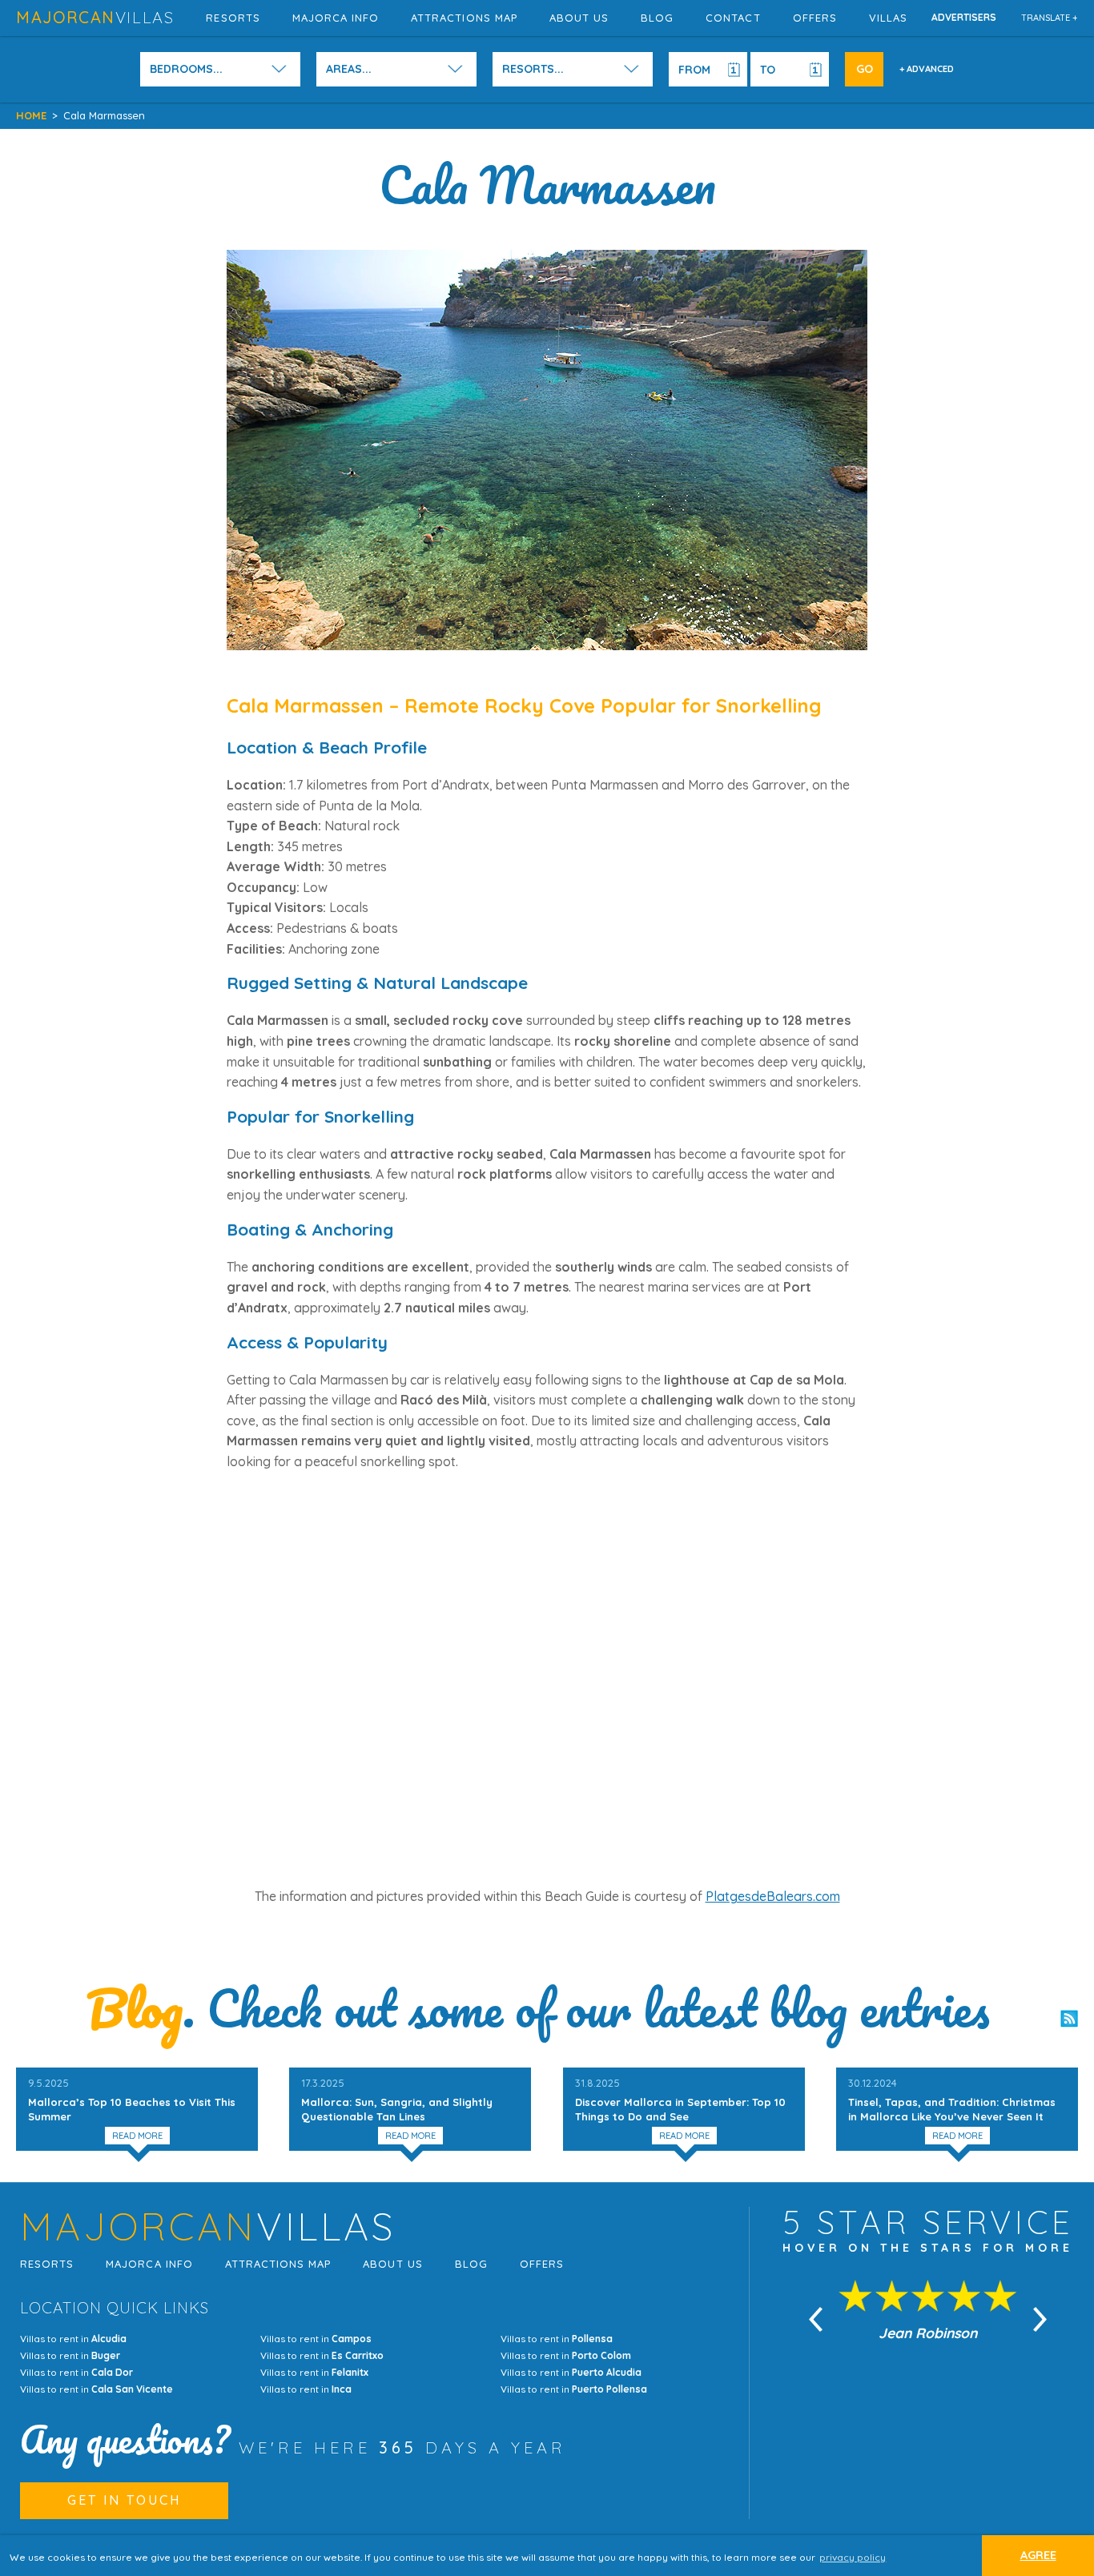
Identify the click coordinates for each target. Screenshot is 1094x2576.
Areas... (349, 69)
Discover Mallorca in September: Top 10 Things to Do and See (680, 2100)
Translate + (1050, 18)
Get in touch (124, 2500)
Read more (137, 2136)
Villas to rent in (73, 2339)
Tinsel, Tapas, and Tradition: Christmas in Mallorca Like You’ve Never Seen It (952, 2100)
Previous (816, 2319)
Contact (733, 18)
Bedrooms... (186, 69)
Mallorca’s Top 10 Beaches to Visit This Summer (132, 2100)
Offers (815, 18)
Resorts (233, 18)
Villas (888, 18)
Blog (657, 18)
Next (1040, 2319)
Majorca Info (336, 18)
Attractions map (464, 18)
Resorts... (533, 69)
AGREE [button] (1038, 2555)
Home (31, 115)
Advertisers (964, 17)
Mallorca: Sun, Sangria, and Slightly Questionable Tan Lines (397, 2100)
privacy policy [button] (853, 2557)
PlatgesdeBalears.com (773, 1896)
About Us (579, 18)
